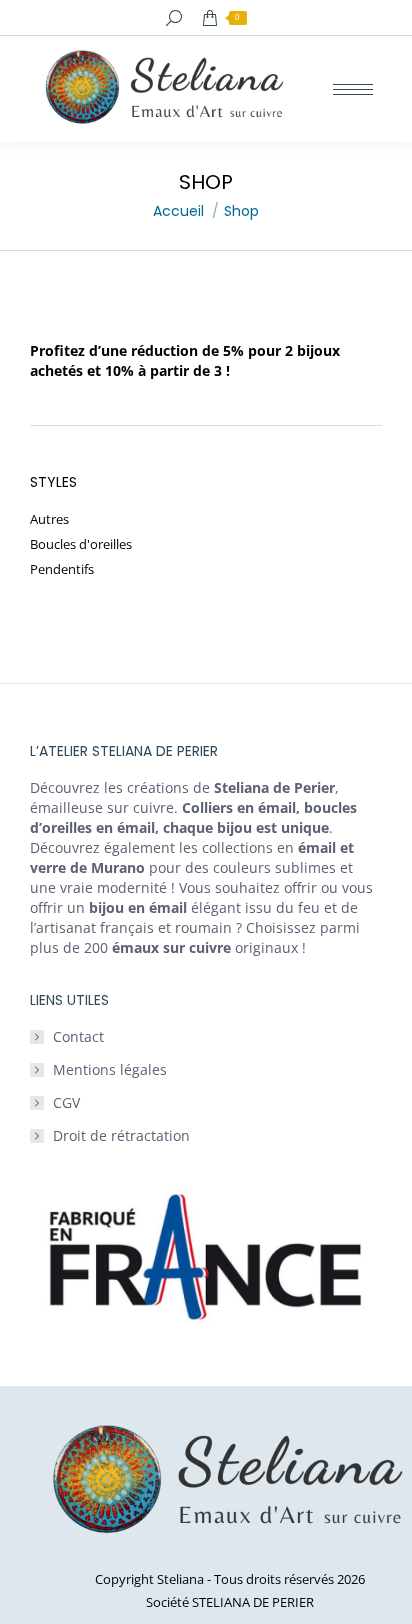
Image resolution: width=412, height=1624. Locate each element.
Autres (49, 519)
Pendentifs (62, 569)
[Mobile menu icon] (353, 89)
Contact (78, 1036)
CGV (66, 1102)
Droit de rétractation (121, 1135)
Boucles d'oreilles (81, 544)
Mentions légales (110, 1069)
